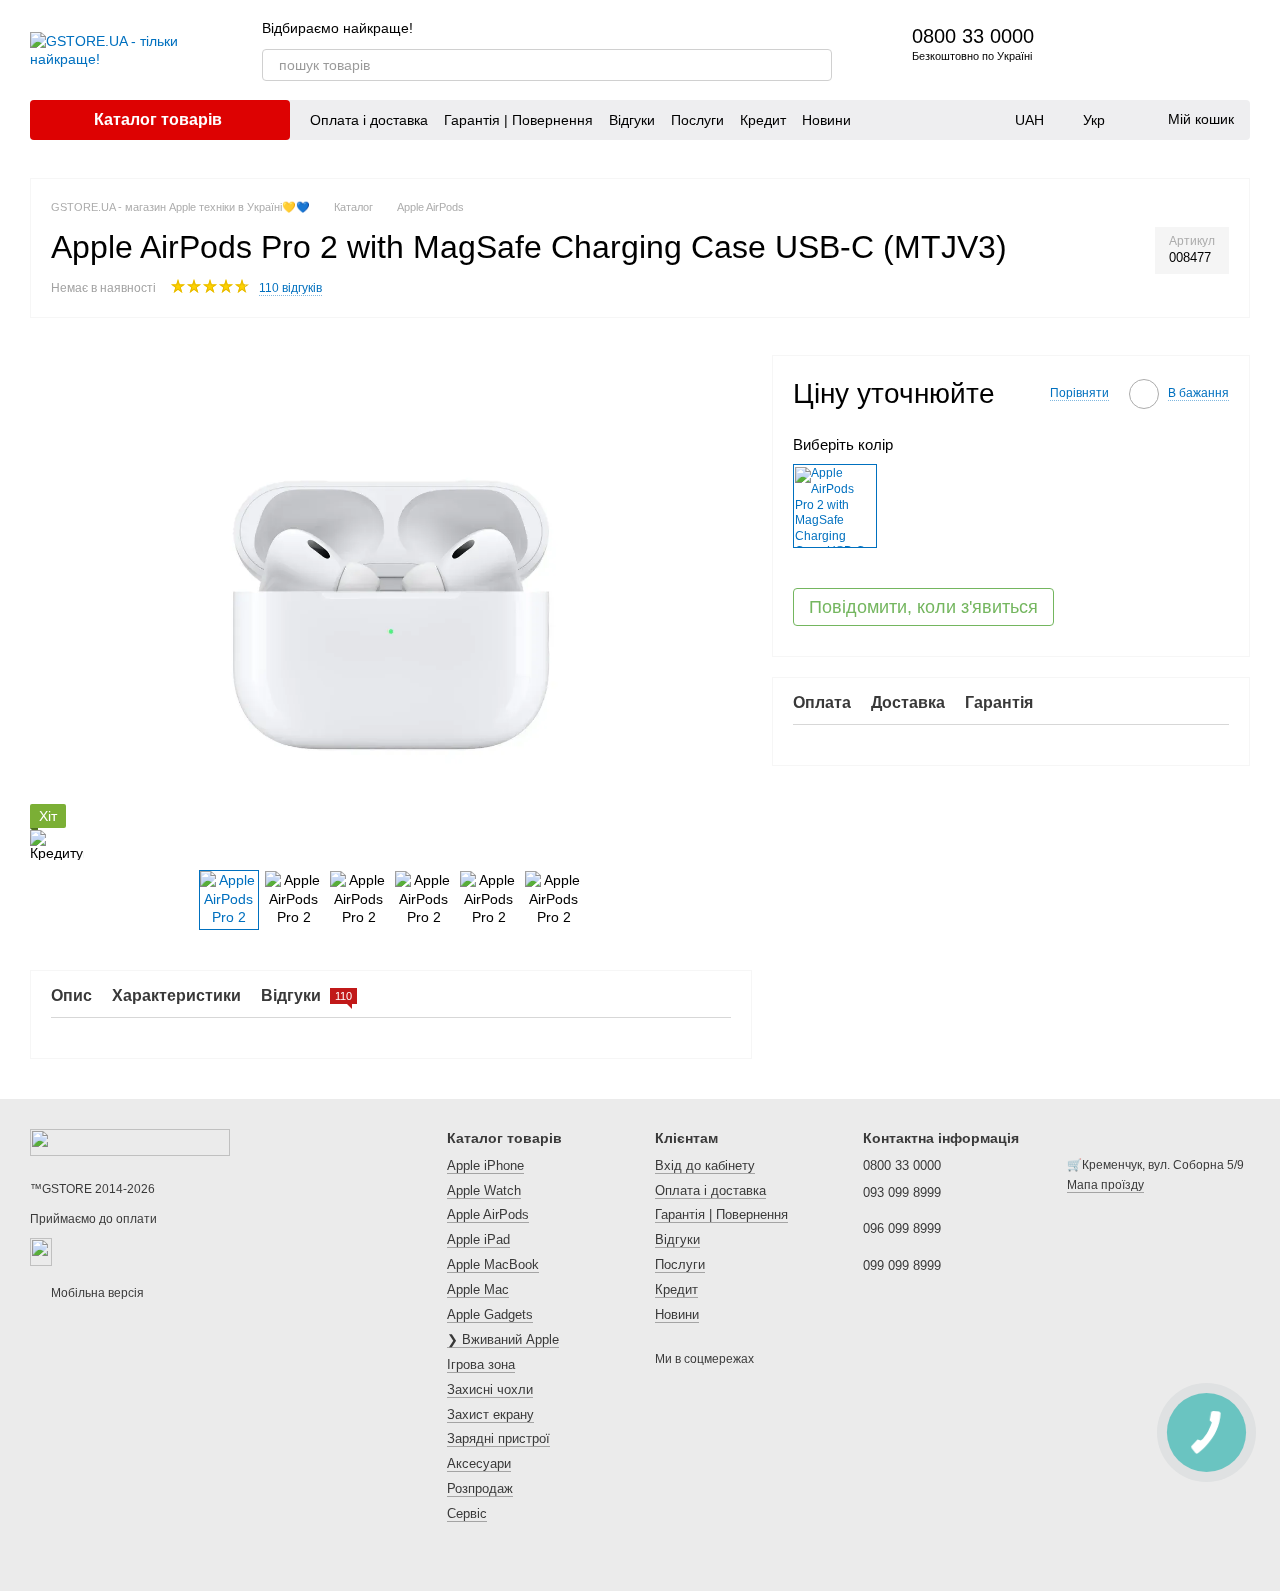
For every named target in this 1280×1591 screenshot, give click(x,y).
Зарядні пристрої (498, 1438)
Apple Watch (484, 1190)
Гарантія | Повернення (518, 120)
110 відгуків (290, 288)
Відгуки (632, 120)
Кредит (763, 120)
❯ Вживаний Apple (503, 1339)
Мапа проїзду (1105, 1185)
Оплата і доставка (369, 120)
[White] (835, 507)
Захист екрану (490, 1414)
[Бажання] (1182, 50)
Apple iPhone (485, 1165)
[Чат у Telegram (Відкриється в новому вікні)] (824, 28)
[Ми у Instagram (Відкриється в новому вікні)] (800, 28)
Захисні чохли (490, 1389)
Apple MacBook (493, 1264)
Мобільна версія (96, 1293)
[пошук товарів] (816, 65)
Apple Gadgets (490, 1314)
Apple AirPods (488, 1214)
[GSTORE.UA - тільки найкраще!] (130, 1142)
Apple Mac (478, 1289)
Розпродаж (480, 1488)
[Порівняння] (1130, 50)
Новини (826, 120)
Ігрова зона (481, 1364)
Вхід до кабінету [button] (705, 1165)
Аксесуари (479, 1463)
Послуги (697, 120)
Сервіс (467, 1513)
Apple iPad (478, 1239)
